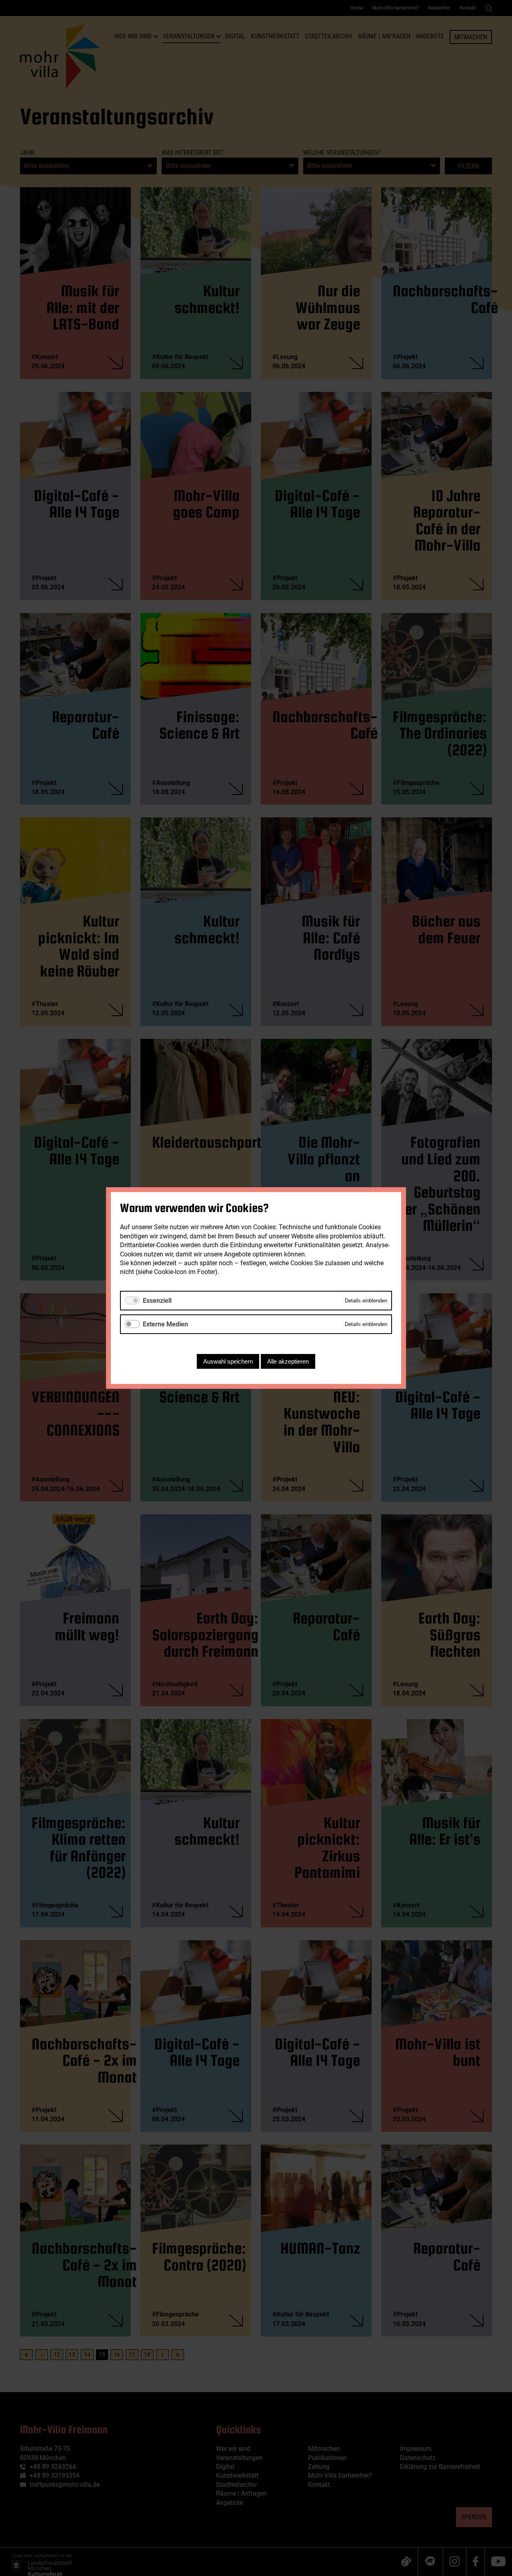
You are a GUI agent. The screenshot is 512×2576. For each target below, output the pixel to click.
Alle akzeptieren (288, 1361)
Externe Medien (165, 1324)
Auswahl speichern (228, 1361)
